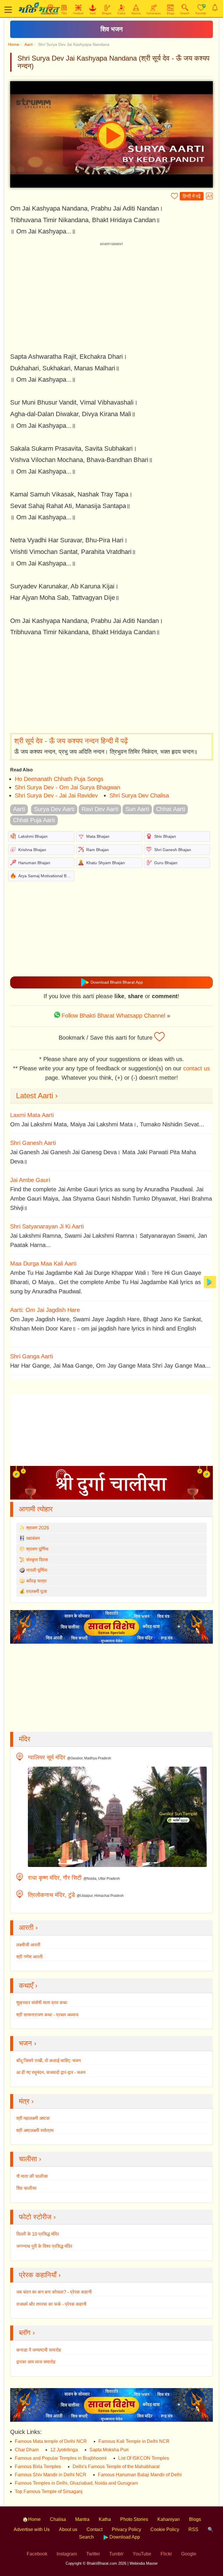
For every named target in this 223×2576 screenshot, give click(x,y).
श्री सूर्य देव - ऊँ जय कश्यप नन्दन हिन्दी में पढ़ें (71, 741)
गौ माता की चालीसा (32, 2176)
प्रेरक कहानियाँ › (40, 2275)
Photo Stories (134, 2519)
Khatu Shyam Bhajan (106, 863)
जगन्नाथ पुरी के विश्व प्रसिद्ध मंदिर (44, 2246)
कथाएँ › (28, 1985)
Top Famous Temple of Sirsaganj (49, 2491)
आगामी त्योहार (36, 1509)
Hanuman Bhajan (34, 863)
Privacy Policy (126, 2529)
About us (68, 2529)
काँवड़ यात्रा (36, 1581)
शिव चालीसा (26, 2188)
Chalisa (58, 2519)
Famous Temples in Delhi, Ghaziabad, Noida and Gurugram (76, 2483)
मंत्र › (26, 2101)
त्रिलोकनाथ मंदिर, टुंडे (51, 1895)
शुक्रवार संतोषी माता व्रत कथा (42, 2003)
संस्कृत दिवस (37, 1560)
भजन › (28, 2043)
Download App (124, 2537)
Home (14, 44)
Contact (95, 2529)
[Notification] (215, 8)
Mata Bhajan (98, 836)
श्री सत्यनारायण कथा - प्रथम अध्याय (47, 2015)
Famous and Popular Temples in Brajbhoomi (61, 2458)
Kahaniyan (169, 2519)
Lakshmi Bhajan (33, 836)
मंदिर (25, 1739)
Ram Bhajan (98, 850)
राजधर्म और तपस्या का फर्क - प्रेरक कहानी (51, 2304)
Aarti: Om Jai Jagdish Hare (45, 1310)
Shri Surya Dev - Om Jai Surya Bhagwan (68, 787)
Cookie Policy (165, 2529)
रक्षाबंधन (33, 1538)
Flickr (166, 2554)
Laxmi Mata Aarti (32, 1115)
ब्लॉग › (27, 2333)
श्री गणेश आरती (29, 1957)
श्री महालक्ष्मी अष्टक (33, 2118)
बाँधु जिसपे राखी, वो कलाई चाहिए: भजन (48, 2061)
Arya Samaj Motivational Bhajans (48, 876)
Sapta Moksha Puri (109, 2450)
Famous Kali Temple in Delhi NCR (134, 2441)
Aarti (29, 44)
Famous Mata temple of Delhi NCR (51, 2441)
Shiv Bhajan (165, 836)
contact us (197, 1068)
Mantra (82, 2519)
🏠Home (32, 2519)
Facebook (37, 2554)
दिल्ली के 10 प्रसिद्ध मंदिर (38, 2234)
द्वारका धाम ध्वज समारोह (36, 2362)
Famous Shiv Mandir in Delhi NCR (51, 2475)
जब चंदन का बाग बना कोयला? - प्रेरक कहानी (54, 2292)
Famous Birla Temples (38, 2467)
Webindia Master (144, 2563)
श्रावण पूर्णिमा (37, 1549)
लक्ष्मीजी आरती (28, 1945)
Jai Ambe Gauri (30, 1180)
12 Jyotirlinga (64, 2450)
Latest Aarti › (37, 1096)
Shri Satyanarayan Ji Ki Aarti (47, 1226)
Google (189, 2554)
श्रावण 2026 (38, 1528)
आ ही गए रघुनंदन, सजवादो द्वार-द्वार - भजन (51, 2072)
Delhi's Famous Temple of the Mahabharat (116, 2467)
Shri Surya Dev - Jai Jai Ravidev (56, 795)
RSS (193, 2529)
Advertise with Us (32, 2529)
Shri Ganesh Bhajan (173, 850)
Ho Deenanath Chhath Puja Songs (59, 779)
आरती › (28, 1927)
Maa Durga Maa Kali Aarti (43, 1263)
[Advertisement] (111, 686)
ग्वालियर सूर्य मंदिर (47, 1757)
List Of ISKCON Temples (144, 2458)
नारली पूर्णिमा (37, 1570)
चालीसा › (30, 2159)
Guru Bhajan (166, 863)
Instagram (67, 2554)
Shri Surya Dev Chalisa (139, 795)
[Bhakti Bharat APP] (210, 1282)
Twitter (93, 2554)
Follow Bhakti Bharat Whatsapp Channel (113, 1016)
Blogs (195, 2519)
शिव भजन (112, 29)
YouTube (142, 2554)
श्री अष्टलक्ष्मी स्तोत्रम (35, 2130)
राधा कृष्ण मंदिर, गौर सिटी (55, 1878)
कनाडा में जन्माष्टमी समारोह (39, 2350)
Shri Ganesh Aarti (33, 1143)
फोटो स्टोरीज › (37, 2217)
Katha (105, 2519)
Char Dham (27, 2450)
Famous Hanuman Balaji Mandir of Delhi (140, 2475)
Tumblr (116, 2554)
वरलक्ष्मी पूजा (37, 1591)
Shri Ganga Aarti (32, 1356)
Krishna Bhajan (32, 850)
